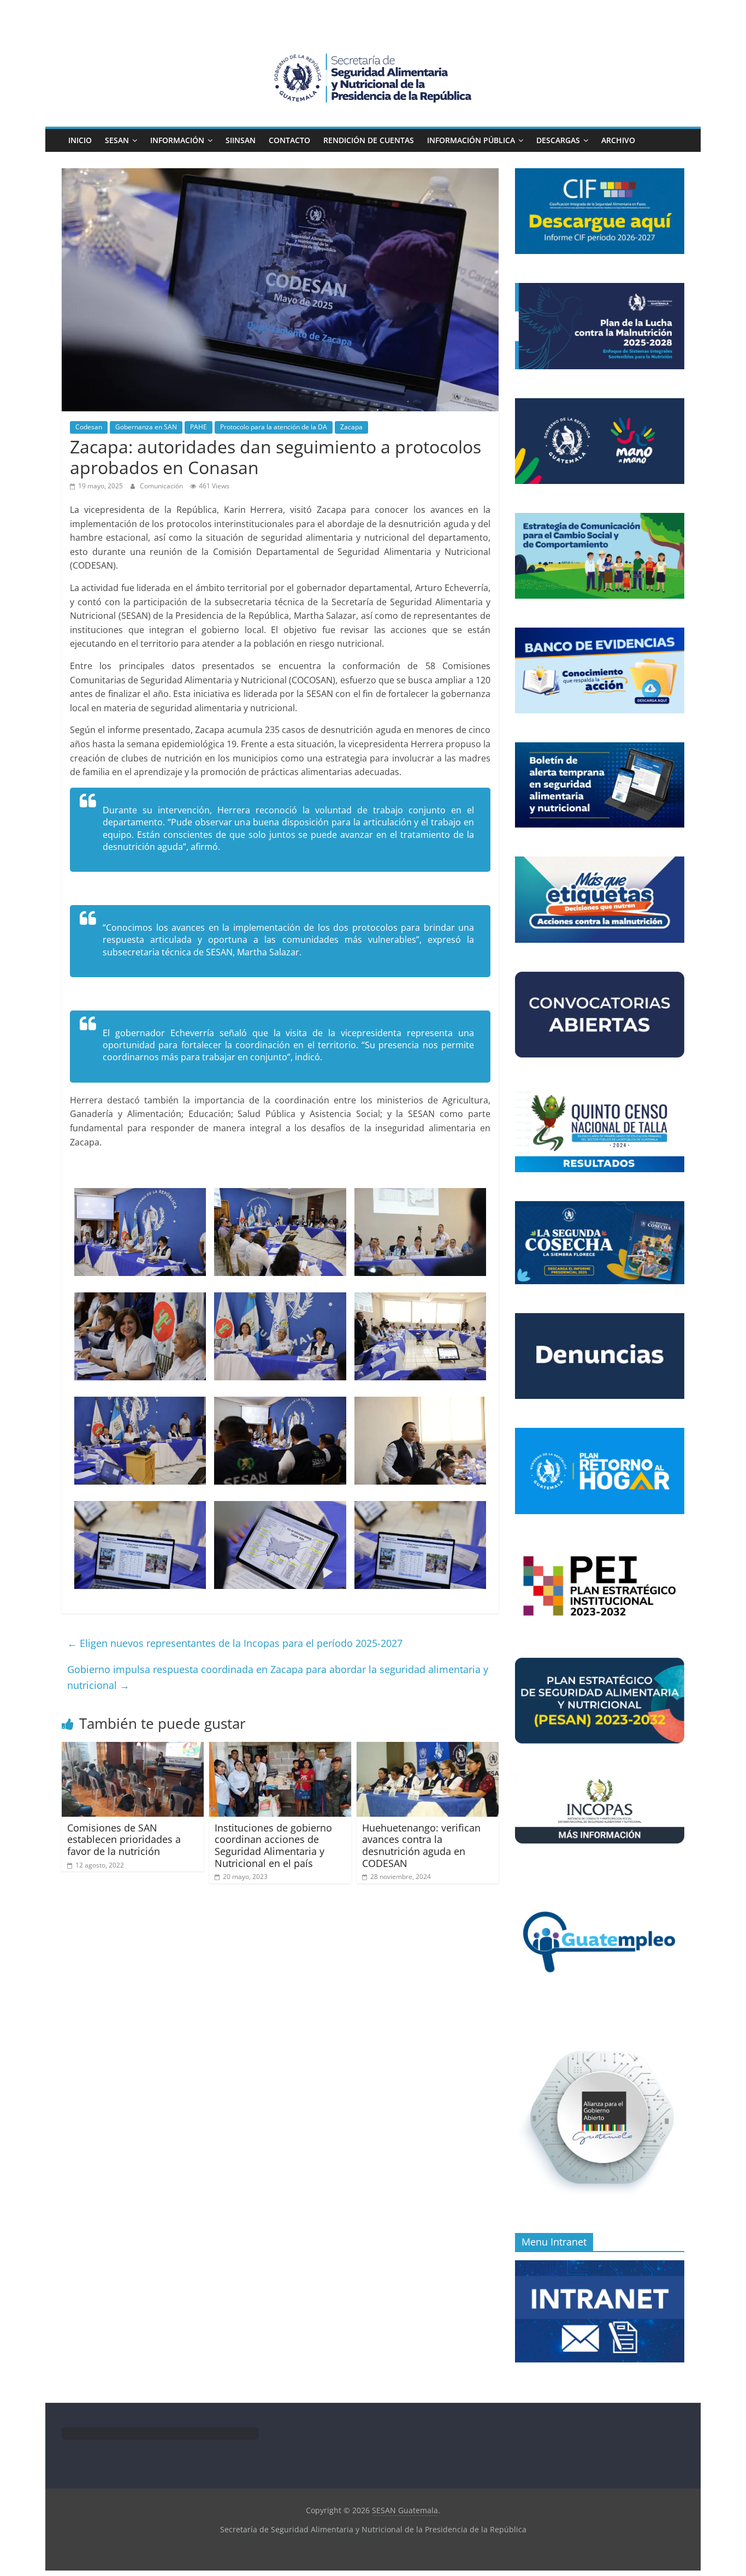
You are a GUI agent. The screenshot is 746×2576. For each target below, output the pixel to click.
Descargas (558, 140)
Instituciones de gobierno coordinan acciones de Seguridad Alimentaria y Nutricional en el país (273, 1845)
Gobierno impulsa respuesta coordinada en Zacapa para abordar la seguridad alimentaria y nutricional (278, 1677)
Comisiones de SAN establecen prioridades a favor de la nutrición (124, 1839)
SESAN (117, 140)
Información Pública (471, 140)
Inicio (80, 140)
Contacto (289, 140)
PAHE (199, 427)
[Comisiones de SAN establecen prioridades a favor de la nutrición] (133, 1748)
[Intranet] (600, 2266)
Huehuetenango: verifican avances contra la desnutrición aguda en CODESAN (421, 1845)
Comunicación (162, 486)
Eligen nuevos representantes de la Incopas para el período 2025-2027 (235, 1643)
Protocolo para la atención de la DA (274, 427)
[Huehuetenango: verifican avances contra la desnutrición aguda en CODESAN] (428, 1748)
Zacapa (351, 427)
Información (177, 140)
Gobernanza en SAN (146, 427)
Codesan (89, 427)
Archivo (618, 140)
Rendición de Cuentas (369, 140)
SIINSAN (241, 140)
